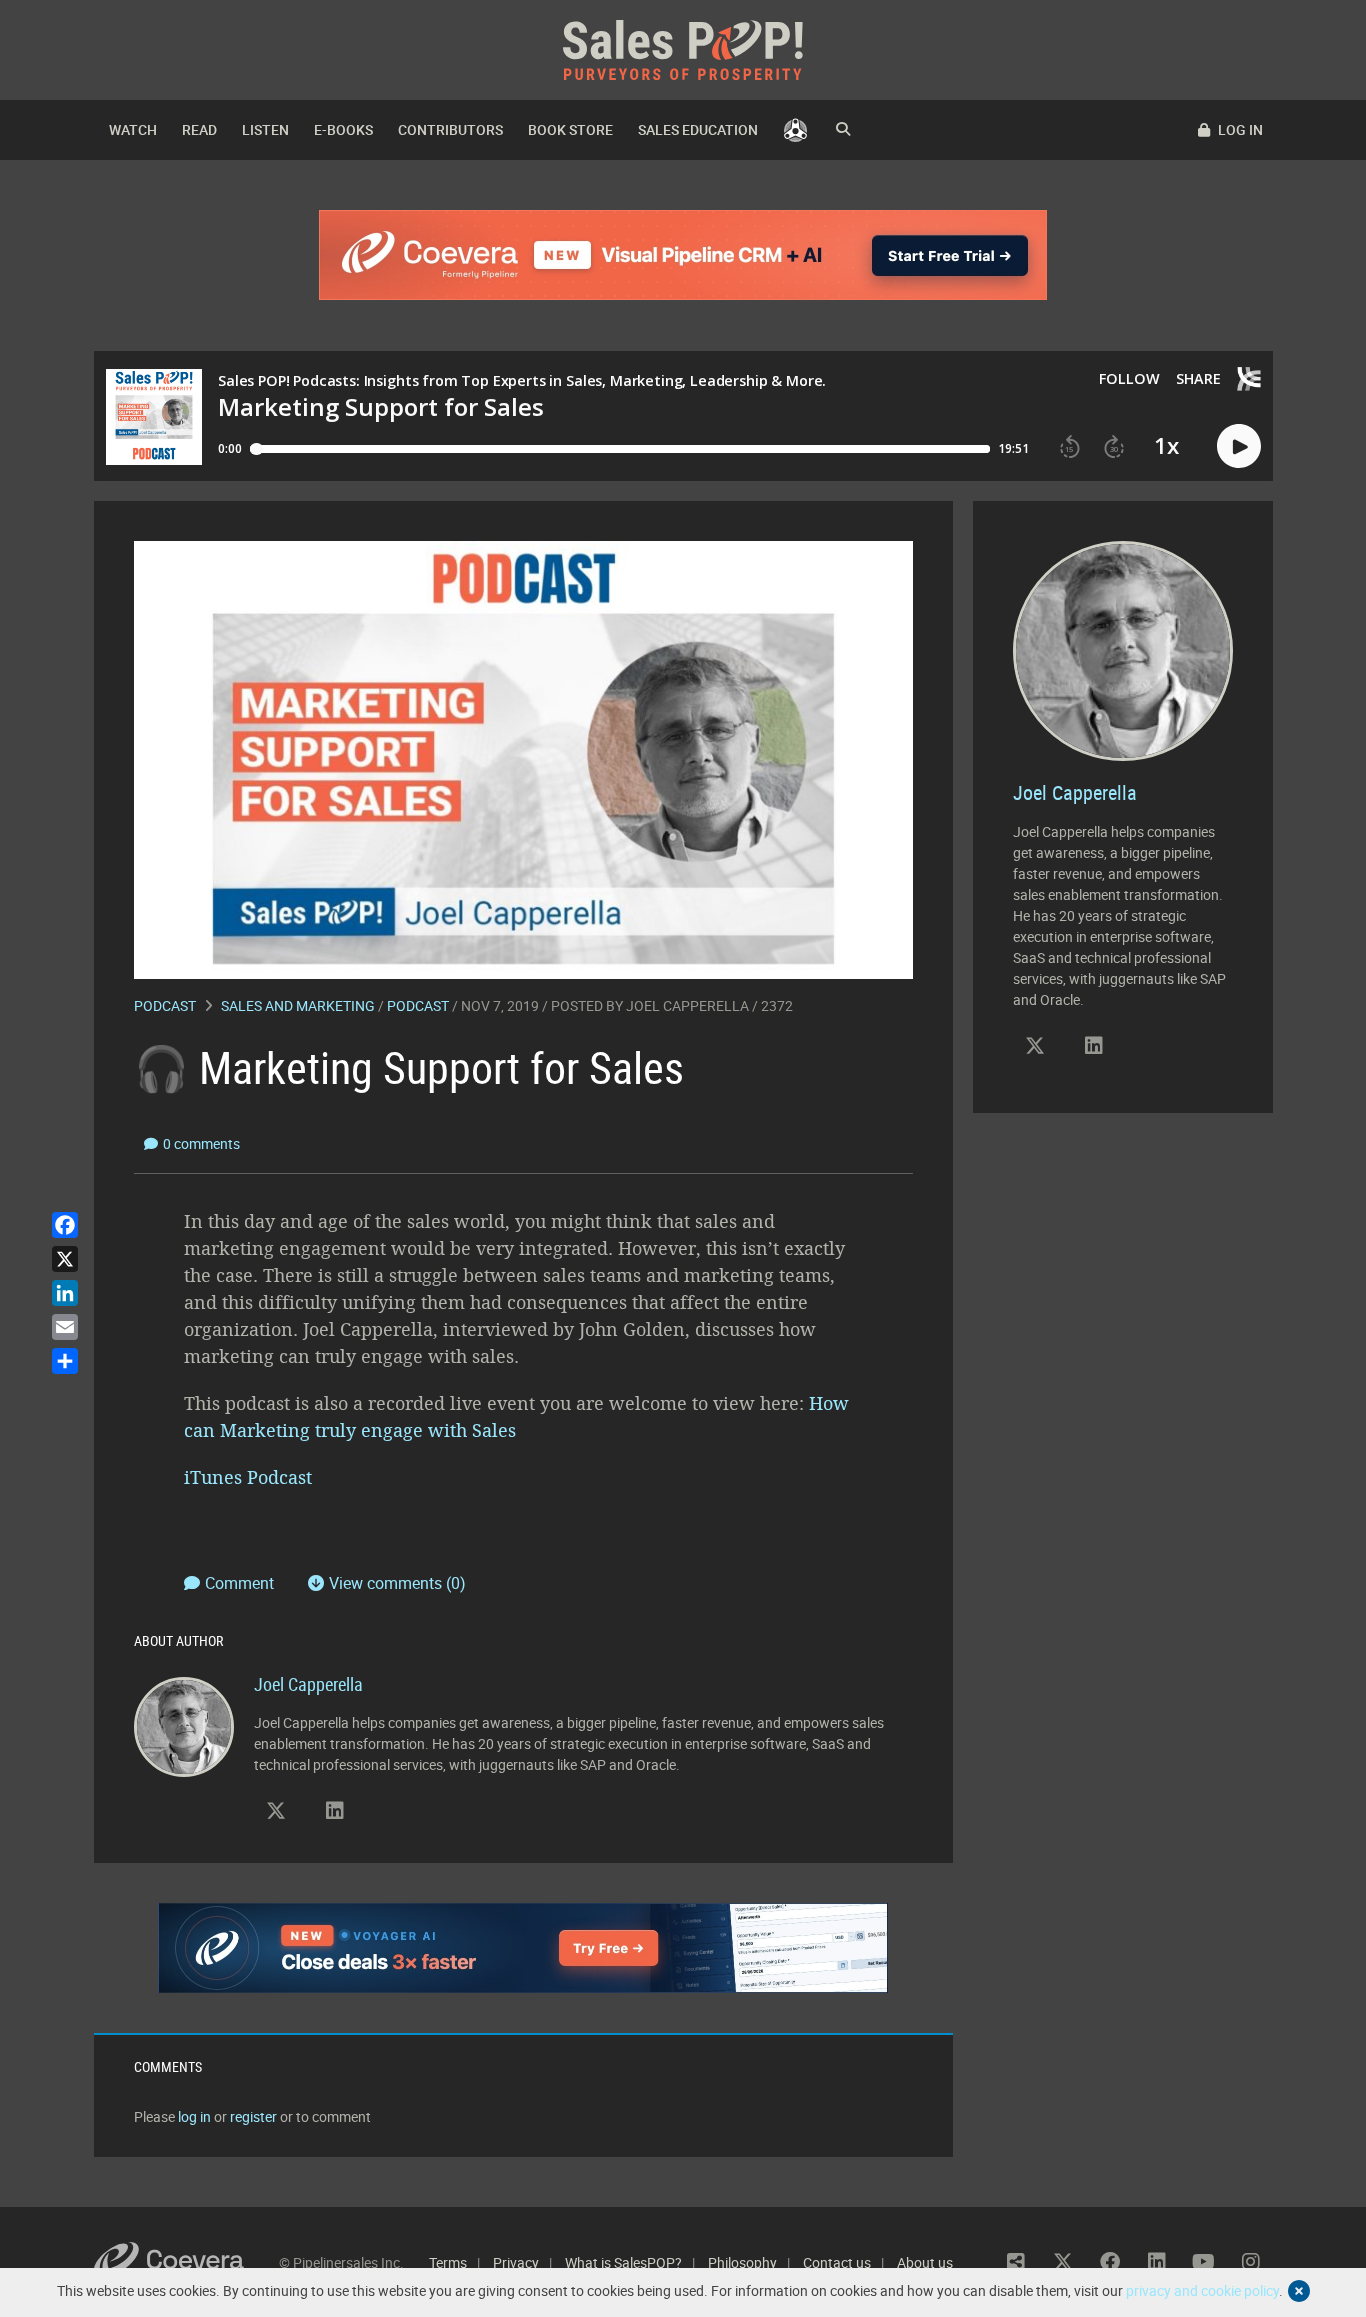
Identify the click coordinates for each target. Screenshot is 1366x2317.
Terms (448, 2262)
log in (194, 2116)
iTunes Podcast (250, 1477)
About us (925, 2262)
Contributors (450, 129)
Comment (241, 1583)
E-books (343, 129)
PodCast (418, 1005)
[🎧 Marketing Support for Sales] (523, 758)
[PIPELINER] (795, 130)
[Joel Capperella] (184, 1725)
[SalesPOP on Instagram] (1251, 2262)
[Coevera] (186, 2262)
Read (199, 129)
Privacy (516, 2262)
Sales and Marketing (298, 1005)
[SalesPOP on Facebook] (1110, 2262)
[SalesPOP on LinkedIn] (335, 1811)
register (253, 2116)
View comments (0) (397, 1583)
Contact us (837, 2262)
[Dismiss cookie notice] (1299, 2291)
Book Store (570, 129)
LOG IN (1239, 129)
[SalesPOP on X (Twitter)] (276, 1811)
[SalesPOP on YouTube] (1204, 2262)
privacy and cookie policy (1202, 2290)
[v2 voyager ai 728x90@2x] (523, 1948)
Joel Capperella (687, 1005)
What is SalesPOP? (623, 2262)
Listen (265, 129)
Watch (133, 129)
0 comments (201, 1143)
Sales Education (698, 129)
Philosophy (742, 2262)
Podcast (165, 1005)
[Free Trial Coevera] (683, 255)
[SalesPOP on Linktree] (1016, 2262)
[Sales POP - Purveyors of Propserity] (683, 48)
